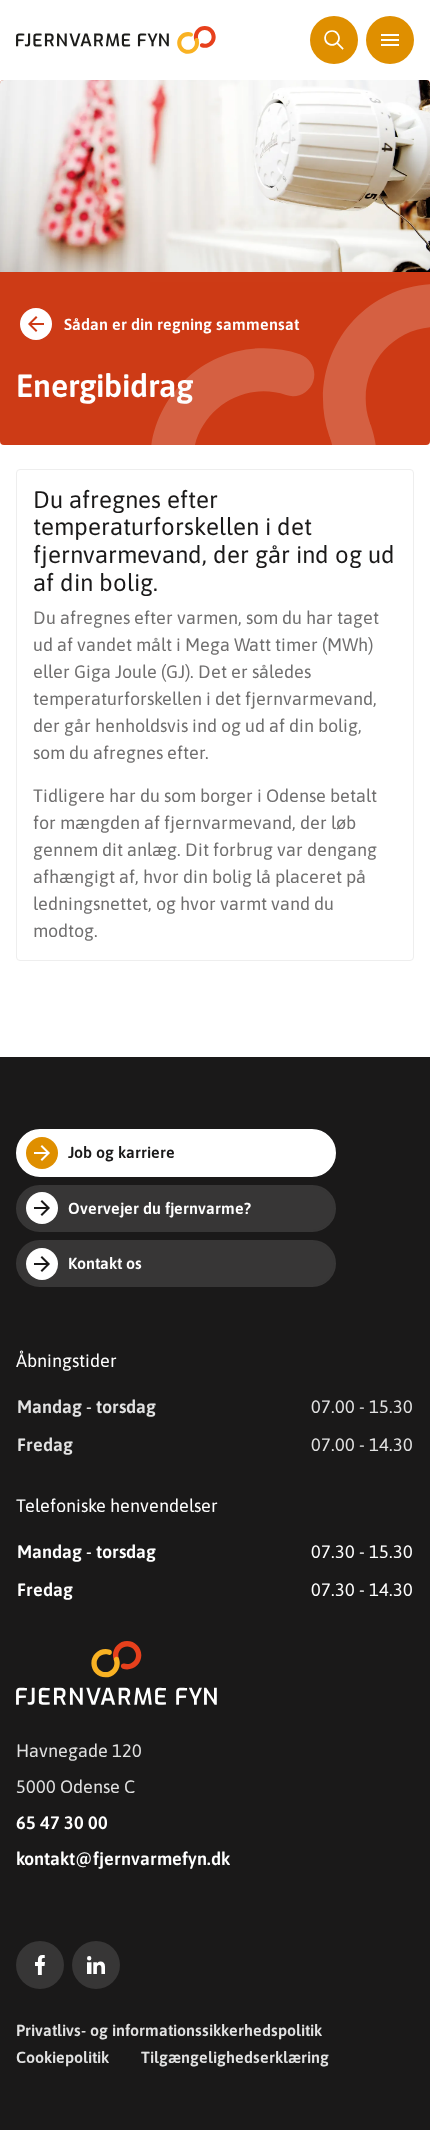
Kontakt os (105, 1263)
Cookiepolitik (62, 2057)
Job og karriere (121, 1152)
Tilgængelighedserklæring (235, 2057)
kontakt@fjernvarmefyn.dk (123, 1858)
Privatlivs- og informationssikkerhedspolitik (169, 2030)
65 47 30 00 (62, 1822)
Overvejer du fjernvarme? (159, 1208)
